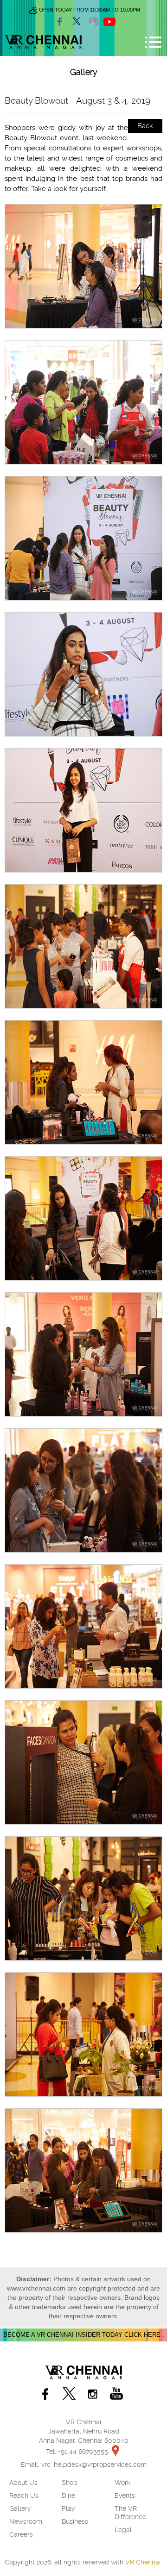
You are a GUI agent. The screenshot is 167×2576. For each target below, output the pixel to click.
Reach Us (24, 2495)
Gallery (20, 2508)
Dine (68, 2495)
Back (145, 126)
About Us (23, 2483)
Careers (21, 2534)
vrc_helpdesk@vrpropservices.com (94, 2465)
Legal (123, 2530)
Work (122, 2483)
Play (68, 2508)
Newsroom (26, 2521)
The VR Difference (130, 2513)
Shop (70, 2483)
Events (125, 2495)
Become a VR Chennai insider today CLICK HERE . (84, 2335)
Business (75, 2521)
